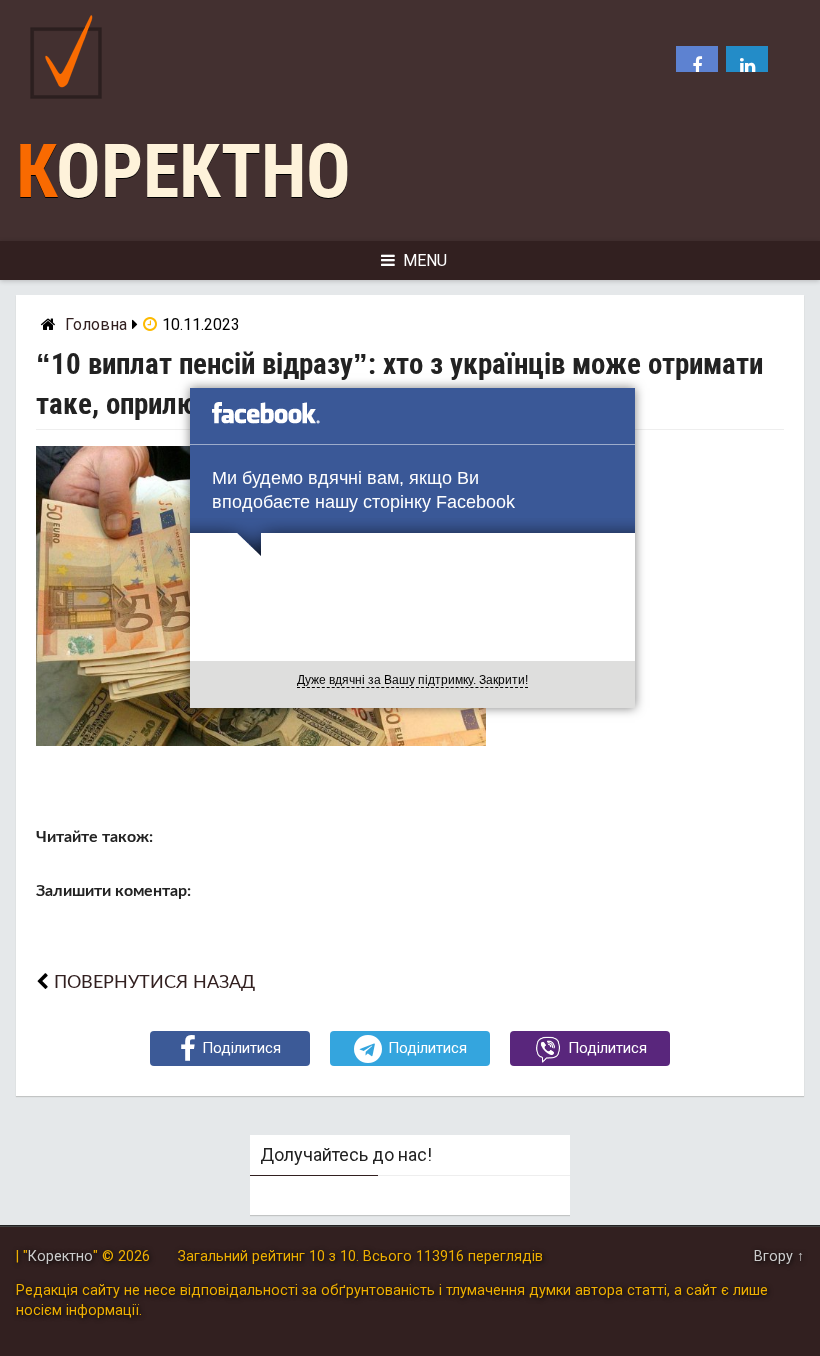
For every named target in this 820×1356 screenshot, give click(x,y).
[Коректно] (71, 103)
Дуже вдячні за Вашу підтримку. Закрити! (412, 680)
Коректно (183, 171)
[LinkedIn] (747, 67)
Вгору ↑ (779, 1256)
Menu (425, 260)
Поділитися (241, 1048)
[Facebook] (697, 67)
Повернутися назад (154, 982)
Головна (96, 324)
